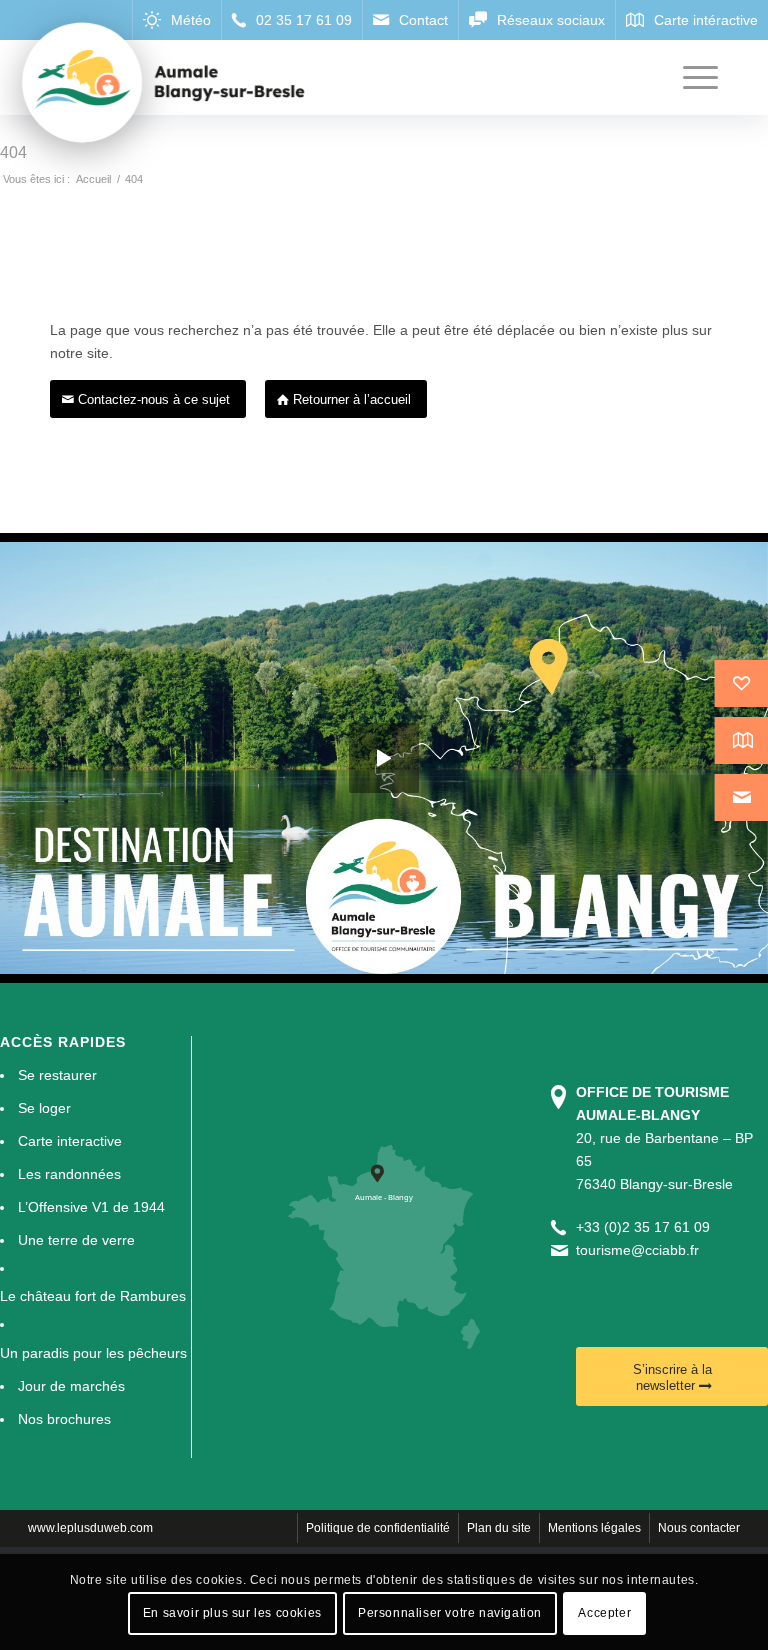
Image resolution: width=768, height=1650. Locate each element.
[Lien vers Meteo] (176, 20)
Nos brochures (64, 1419)
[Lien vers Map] (691, 20)
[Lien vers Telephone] (291, 20)
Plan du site (499, 1528)
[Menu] (690, 77)
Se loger (44, 1108)
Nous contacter (699, 1528)
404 (13, 152)
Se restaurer (57, 1075)
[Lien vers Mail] (410, 20)
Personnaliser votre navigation (450, 1613)
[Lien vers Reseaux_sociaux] (536, 20)
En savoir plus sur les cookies (232, 1613)
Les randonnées (69, 1174)
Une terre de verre (76, 1240)
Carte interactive (70, 1141)
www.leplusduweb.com (90, 1528)
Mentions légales (594, 1528)
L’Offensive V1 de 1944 (91, 1207)
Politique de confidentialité (378, 1528)
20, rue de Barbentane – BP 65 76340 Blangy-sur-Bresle (664, 1138)
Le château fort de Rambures (93, 1296)
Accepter (604, 1613)
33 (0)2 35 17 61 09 (647, 1227)
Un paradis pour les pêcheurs (93, 1353)
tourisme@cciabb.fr (637, 1250)
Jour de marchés (71, 1386)
